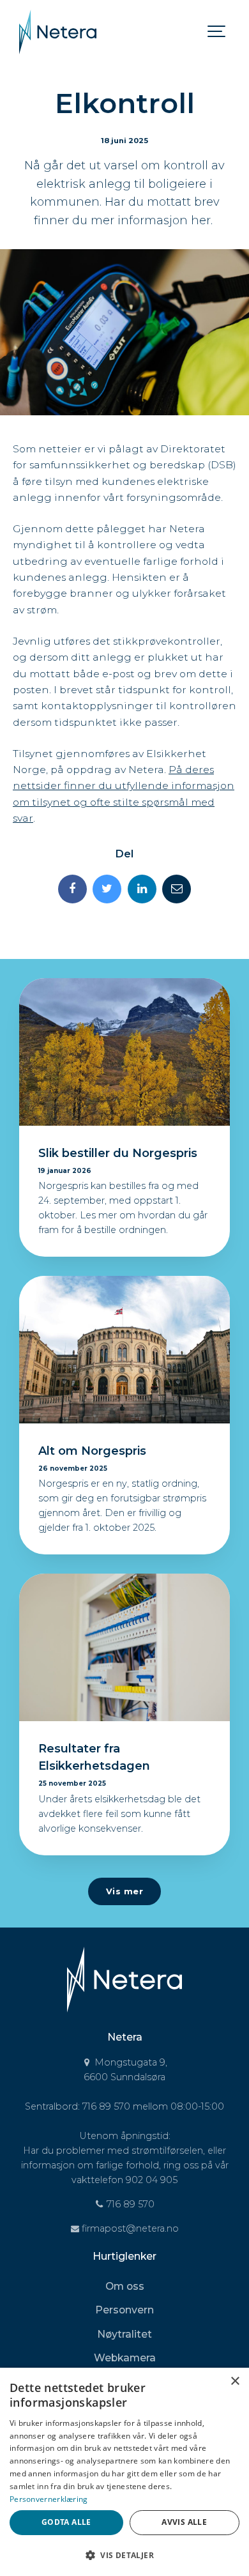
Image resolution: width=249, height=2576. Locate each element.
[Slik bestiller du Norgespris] (124, 1052)
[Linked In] (142, 889)
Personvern (124, 2310)
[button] (124, 2555)
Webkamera (125, 2358)
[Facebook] (72, 889)
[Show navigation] (217, 32)
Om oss (125, 2286)
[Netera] (58, 32)
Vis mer (125, 1891)
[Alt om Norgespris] (124, 1350)
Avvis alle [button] (184, 2522)
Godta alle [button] (66, 2522)
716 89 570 (129, 2204)
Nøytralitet (124, 2334)
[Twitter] (107, 889)
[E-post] (177, 889)
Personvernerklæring (49, 2499)
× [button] (235, 2381)
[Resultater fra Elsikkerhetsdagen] (124, 1647)
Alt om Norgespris (92, 1451)
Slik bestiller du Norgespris (118, 1153)
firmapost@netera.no (129, 2228)
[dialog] (124, 2472)
